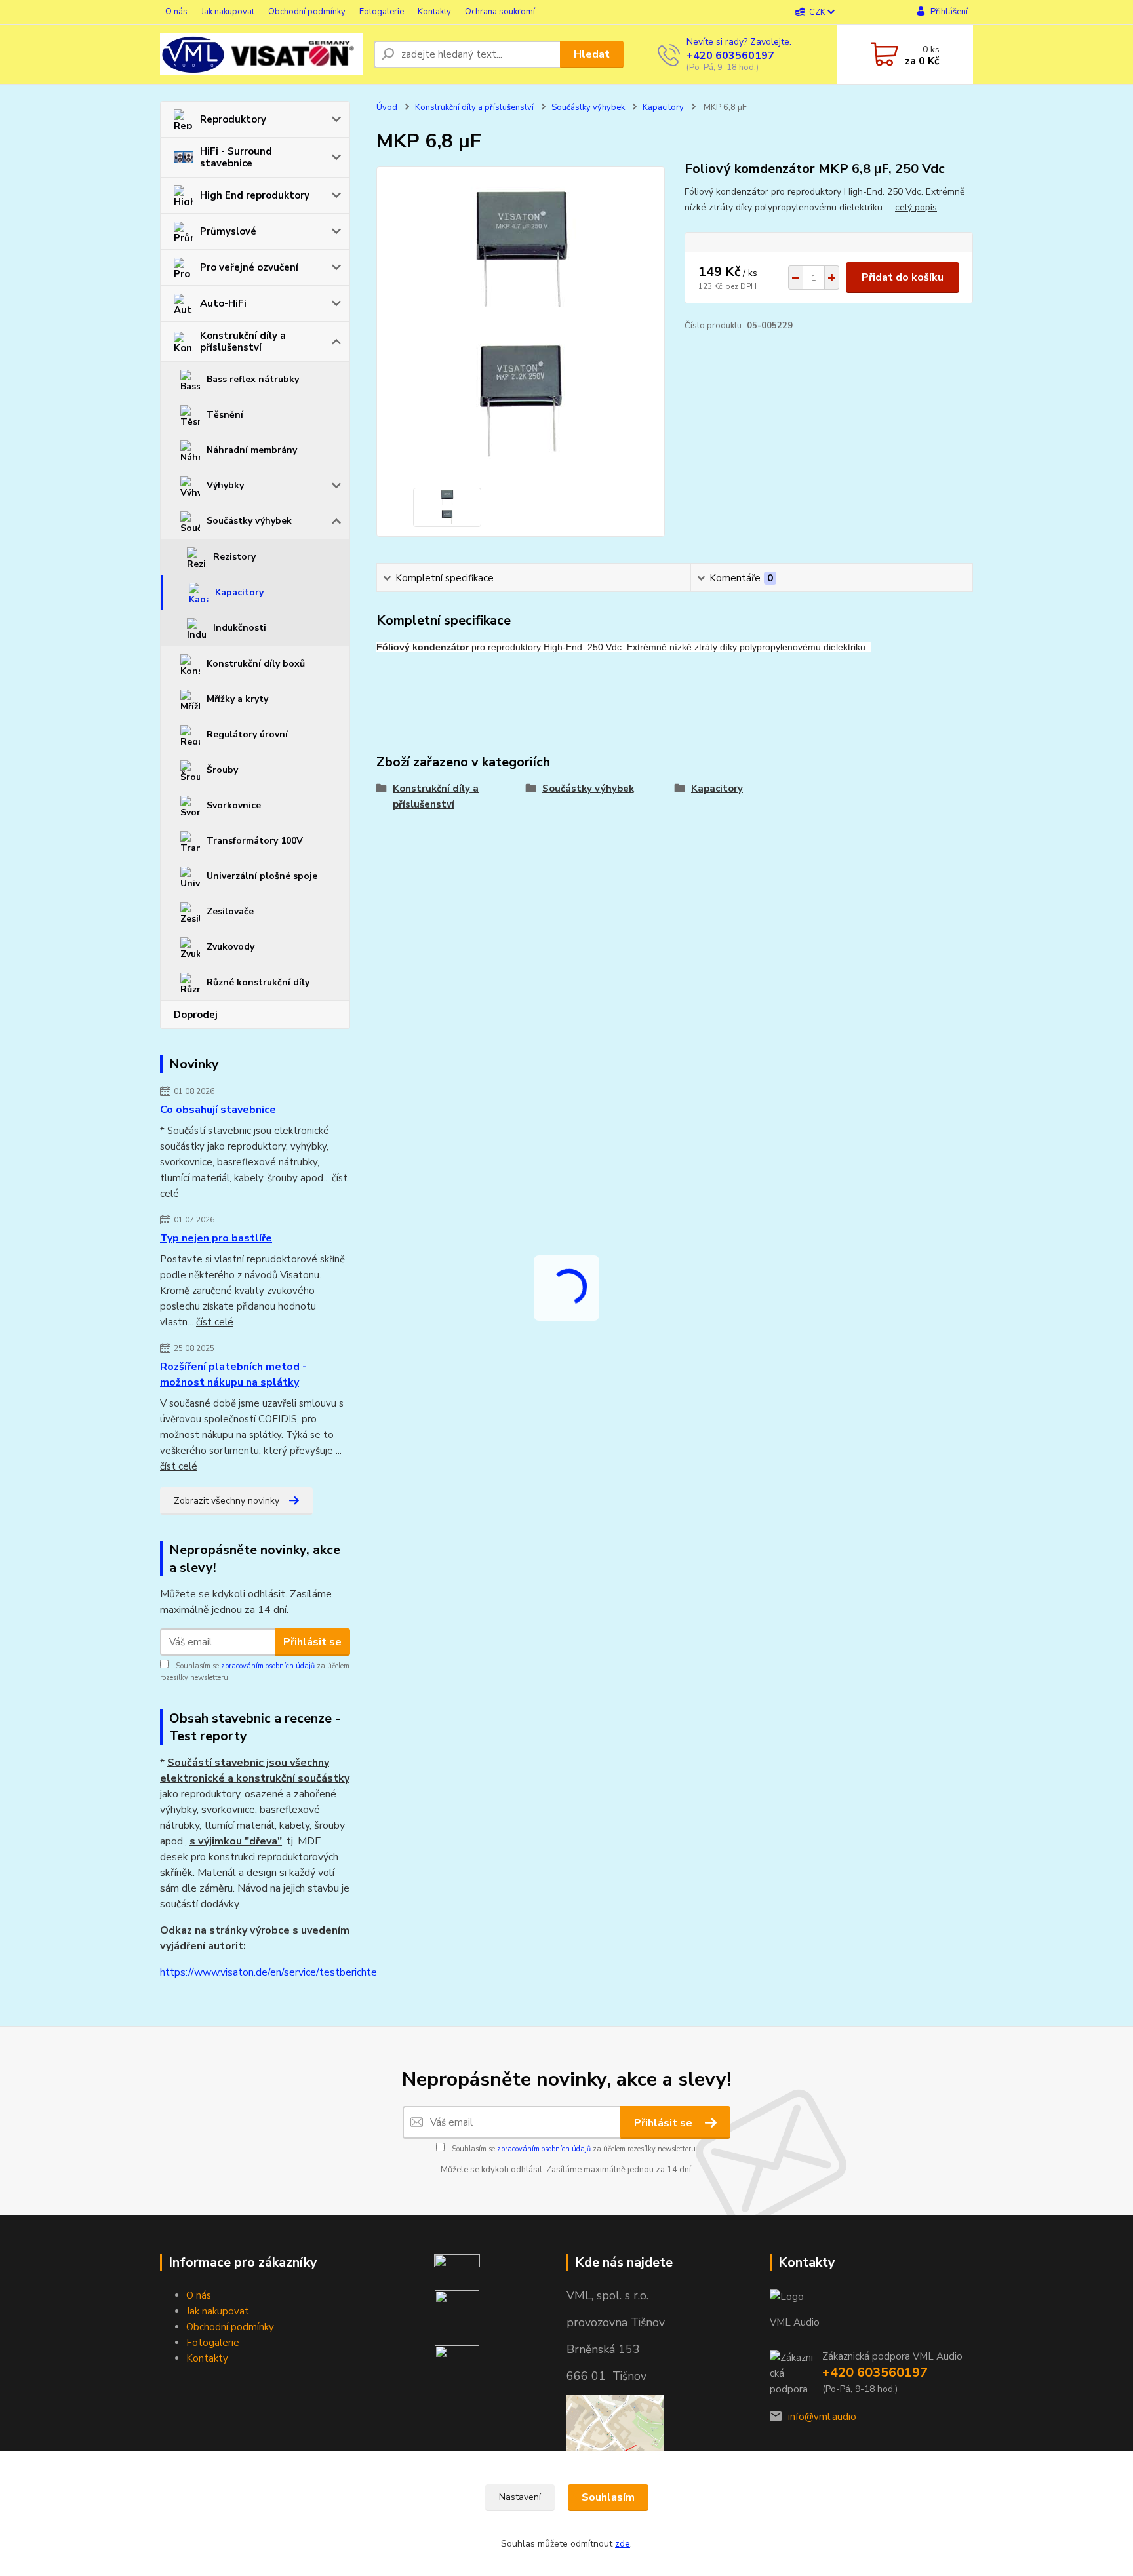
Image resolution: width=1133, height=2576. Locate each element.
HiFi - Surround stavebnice (236, 157)
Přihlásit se (312, 1642)
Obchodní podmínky (307, 12)
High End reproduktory (255, 195)
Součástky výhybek (249, 521)
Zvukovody (230, 947)
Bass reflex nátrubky (253, 379)
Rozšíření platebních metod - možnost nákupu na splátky (233, 1375)
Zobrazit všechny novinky (227, 1501)
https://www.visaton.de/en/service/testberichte (268, 1972)
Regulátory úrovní (247, 734)
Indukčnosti (240, 628)
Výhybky (225, 485)
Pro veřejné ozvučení (249, 267)
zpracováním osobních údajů (268, 1666)
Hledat (592, 54)
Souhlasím (608, 2497)
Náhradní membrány (252, 450)
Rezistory (234, 557)
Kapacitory (239, 592)
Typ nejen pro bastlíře (216, 1238)
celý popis (916, 207)
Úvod (387, 107)
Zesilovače (230, 911)
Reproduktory (233, 119)
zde (623, 2544)
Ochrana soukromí (500, 12)
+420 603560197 (730, 56)
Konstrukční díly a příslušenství (243, 342)
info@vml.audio (822, 2417)
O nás (176, 12)
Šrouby (222, 770)
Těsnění (225, 415)
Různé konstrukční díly (258, 982)
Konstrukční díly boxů (256, 664)
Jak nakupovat (228, 12)
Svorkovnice (234, 805)
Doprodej (196, 1015)
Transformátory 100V (255, 841)
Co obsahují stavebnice (218, 1110)
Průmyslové (228, 231)
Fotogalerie (382, 12)
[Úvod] (262, 54)
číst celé (215, 1322)
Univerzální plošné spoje (262, 876)
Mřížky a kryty (237, 699)
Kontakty (434, 12)
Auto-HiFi (223, 303)
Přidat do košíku (903, 277)
